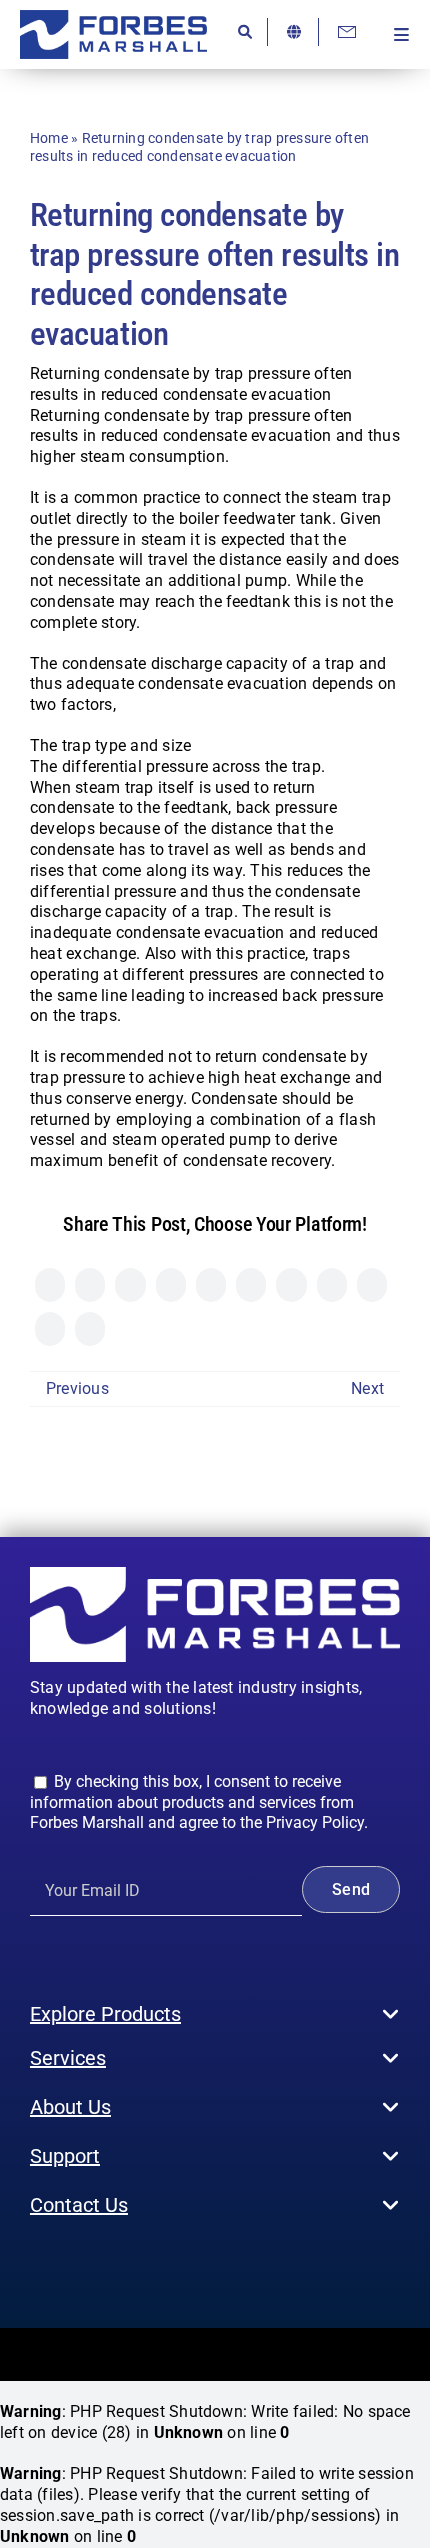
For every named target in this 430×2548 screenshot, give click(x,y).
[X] (90, 1285)
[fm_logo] (113, 17)
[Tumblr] (291, 1285)
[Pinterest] (332, 1285)
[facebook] (36, 2265)
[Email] (90, 1329)
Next (367, 1388)
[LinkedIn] (171, 1285)
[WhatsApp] (211, 1285)
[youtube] (100, 2265)
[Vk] (372, 1285)
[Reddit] (130, 1285)
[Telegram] (251, 1285)
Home (49, 138)
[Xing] (50, 1329)
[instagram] (68, 2265)
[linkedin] (133, 2265)
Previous (77, 1388)
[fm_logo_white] (215, 1574)
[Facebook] (50, 1285)
